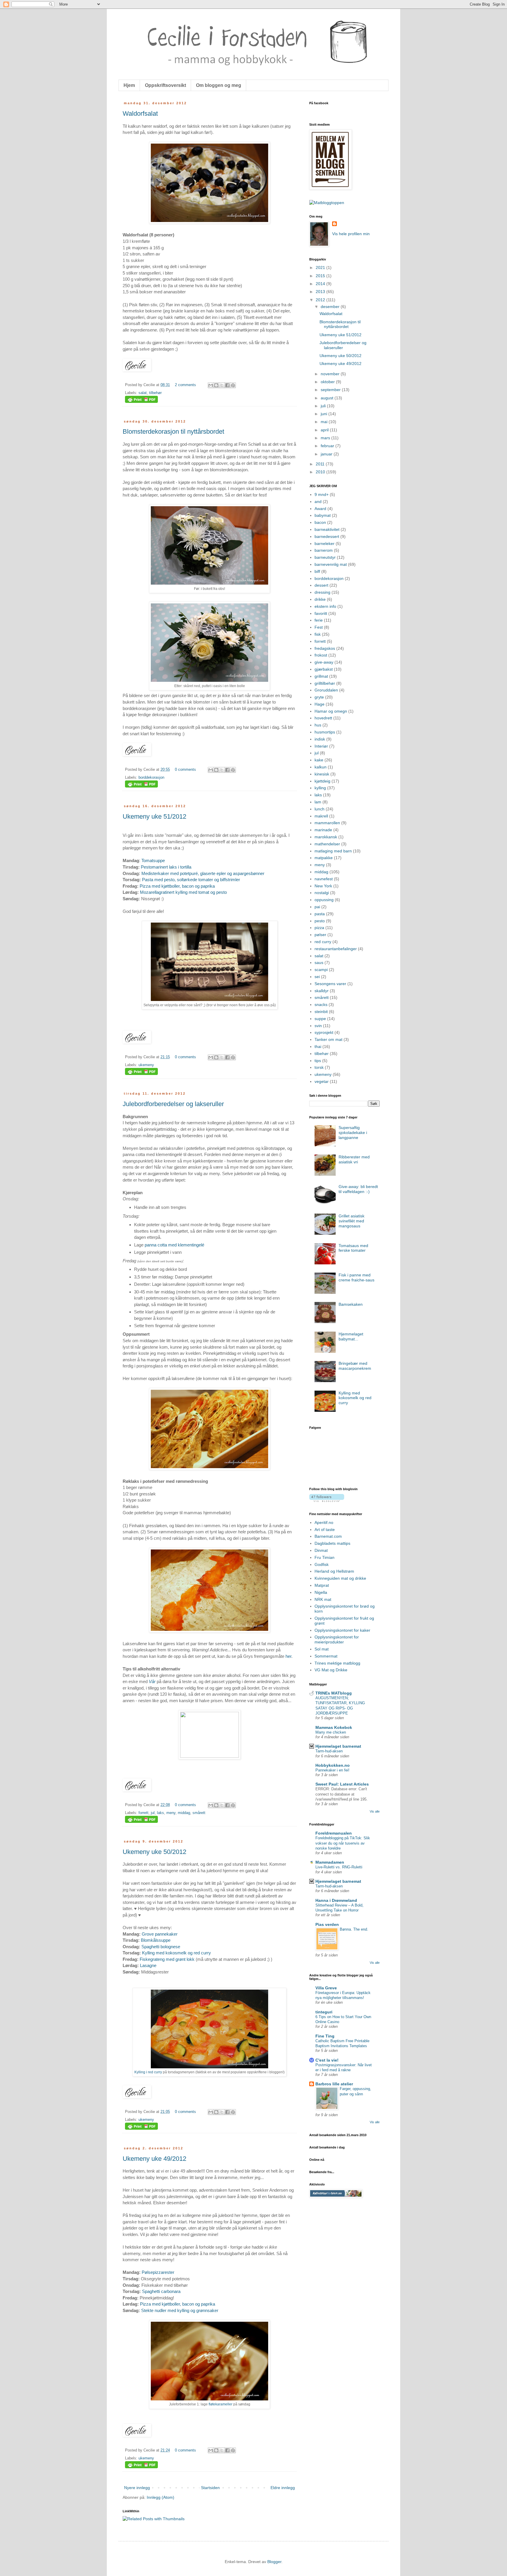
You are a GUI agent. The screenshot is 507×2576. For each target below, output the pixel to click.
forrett (143, 1813)
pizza (319, 928)
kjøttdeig (322, 781)
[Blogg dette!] (216, 385)
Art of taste (325, 1530)
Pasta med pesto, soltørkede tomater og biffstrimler (191, 880)
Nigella (321, 1592)
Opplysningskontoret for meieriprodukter (337, 1639)
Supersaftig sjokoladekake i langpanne (353, 1133)
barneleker (325, 544)
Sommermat (326, 1656)
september (331, 390)
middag (184, 1813)
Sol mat (322, 1649)
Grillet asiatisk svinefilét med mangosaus (351, 1221)
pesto (320, 921)
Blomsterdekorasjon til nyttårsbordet (173, 431)
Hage (320, 704)
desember (331, 307)
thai (318, 1046)
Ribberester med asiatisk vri (354, 1159)
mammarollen (327, 823)
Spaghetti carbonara (161, 2291)
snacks (321, 1005)
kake (319, 760)
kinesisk (322, 774)
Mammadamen (330, 1862)
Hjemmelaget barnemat (338, 1746)
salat (143, 393)
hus (318, 725)
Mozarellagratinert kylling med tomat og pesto (183, 892)
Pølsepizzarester (158, 2272)
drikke (320, 599)
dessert (321, 585)
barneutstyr (325, 557)
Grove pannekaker (160, 1934)
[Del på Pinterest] (233, 385)
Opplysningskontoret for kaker (342, 1630)
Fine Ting (325, 2036)
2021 (321, 267)
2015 (321, 276)
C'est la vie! (327, 2060)
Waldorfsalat (140, 113)
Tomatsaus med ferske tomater (353, 1248)
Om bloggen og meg (219, 85)
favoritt (321, 613)
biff (317, 571)
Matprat (322, 1585)
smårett (199, 1813)
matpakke (324, 858)
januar (327, 454)
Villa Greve (326, 1988)
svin (318, 1026)
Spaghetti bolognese (161, 1947)
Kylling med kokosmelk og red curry (176, 1953)
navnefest (324, 879)
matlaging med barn (333, 851)
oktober (328, 382)
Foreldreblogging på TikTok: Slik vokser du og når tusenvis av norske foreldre (343, 1843)
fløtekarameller (220, 2404)
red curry (323, 942)
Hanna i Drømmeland (336, 1900)
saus (319, 963)
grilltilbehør (325, 683)
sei (317, 977)
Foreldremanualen (334, 1833)
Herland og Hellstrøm (334, 1571)
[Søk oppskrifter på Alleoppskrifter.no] (327, 203)
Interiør (321, 746)
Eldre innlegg (283, 2488)
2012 (321, 300)
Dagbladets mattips (332, 1543)
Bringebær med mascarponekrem (355, 1366)
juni (325, 414)
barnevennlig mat (331, 564)
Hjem (129, 85)
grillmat (321, 676)
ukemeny (146, 1065)
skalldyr (322, 991)
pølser (320, 935)
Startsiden (210, 2488)
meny (171, 1813)
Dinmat (321, 1550)
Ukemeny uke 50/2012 (154, 1852)
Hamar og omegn (331, 711)
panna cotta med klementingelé (174, 1245)
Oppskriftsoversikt (165, 85)
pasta (320, 914)
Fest (319, 627)
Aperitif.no (324, 1522)
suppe (320, 1019)
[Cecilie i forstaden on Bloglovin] (327, 1500)
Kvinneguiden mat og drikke (340, 1578)
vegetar (322, 1081)
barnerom (324, 550)
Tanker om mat (328, 1039)
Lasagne (148, 1965)
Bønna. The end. (354, 1929)
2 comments (185, 385)
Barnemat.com (328, 1536)
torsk (319, 1067)
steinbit (321, 1012)
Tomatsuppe (153, 860)
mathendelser (327, 844)
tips (318, 1061)
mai (325, 422)
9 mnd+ (322, 494)
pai (317, 907)
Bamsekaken (351, 1304)
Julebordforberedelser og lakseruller (173, 1104)
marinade (323, 830)
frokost (321, 655)
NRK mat (323, 1599)
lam (318, 802)
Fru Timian (325, 1557)
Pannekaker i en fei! (332, 1770)
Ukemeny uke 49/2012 (154, 2159)
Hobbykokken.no (333, 1765)
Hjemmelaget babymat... (351, 1336)
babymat (323, 515)
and (318, 502)
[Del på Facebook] (227, 385)
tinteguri (324, 2012)
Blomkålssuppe (156, 1940)
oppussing (324, 900)
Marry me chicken (331, 1732)
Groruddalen (326, 690)
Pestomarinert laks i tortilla (166, 867)
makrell (321, 816)
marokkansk (326, 837)
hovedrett (323, 718)
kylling (320, 788)
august (328, 398)
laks (160, 1813)
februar (328, 446)
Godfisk (322, 1564)
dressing (322, 592)
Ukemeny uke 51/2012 (154, 816)
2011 (321, 464)
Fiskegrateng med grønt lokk (167, 1959)
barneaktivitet (327, 529)
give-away (324, 662)
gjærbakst (324, 669)
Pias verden (327, 1924)
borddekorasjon (151, 778)
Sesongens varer (330, 984)
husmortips (325, 732)
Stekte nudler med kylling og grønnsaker (180, 2310)
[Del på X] (222, 385)
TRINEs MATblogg (334, 1693)
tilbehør (155, 393)
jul (153, 1813)
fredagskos (325, 648)
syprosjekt (324, 1032)
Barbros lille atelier (334, 2084)
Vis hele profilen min (351, 234)
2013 (321, 292)
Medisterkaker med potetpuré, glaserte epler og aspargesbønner (203, 873)
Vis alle (375, 1811)
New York (323, 886)
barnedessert (327, 536)
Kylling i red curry (148, 2072)
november (331, 374)
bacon (320, 522)
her (288, 1656)
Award (320, 509)
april (325, 430)
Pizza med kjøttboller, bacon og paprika (177, 886)
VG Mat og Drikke (331, 1670)
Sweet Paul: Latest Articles (342, 1784)
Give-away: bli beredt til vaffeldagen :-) (358, 1189)
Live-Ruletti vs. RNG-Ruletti (339, 1867)
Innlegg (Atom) (160, 2497)
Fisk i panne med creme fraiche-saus (356, 1277)
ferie (319, 620)
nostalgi (322, 893)
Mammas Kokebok (334, 1727)
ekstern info (325, 606)
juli (324, 406)
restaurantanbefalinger (336, 949)
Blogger (274, 2562)
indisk (320, 739)
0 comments (185, 770)
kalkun (321, 767)
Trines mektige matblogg (337, 1663)
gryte (319, 697)
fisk (318, 634)
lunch (320, 809)
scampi (321, 970)
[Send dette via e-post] (211, 385)
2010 (321, 472)
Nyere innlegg (137, 2488)
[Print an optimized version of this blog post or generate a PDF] (141, 402)
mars (326, 438)
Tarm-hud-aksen (329, 1751)
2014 (321, 284)
